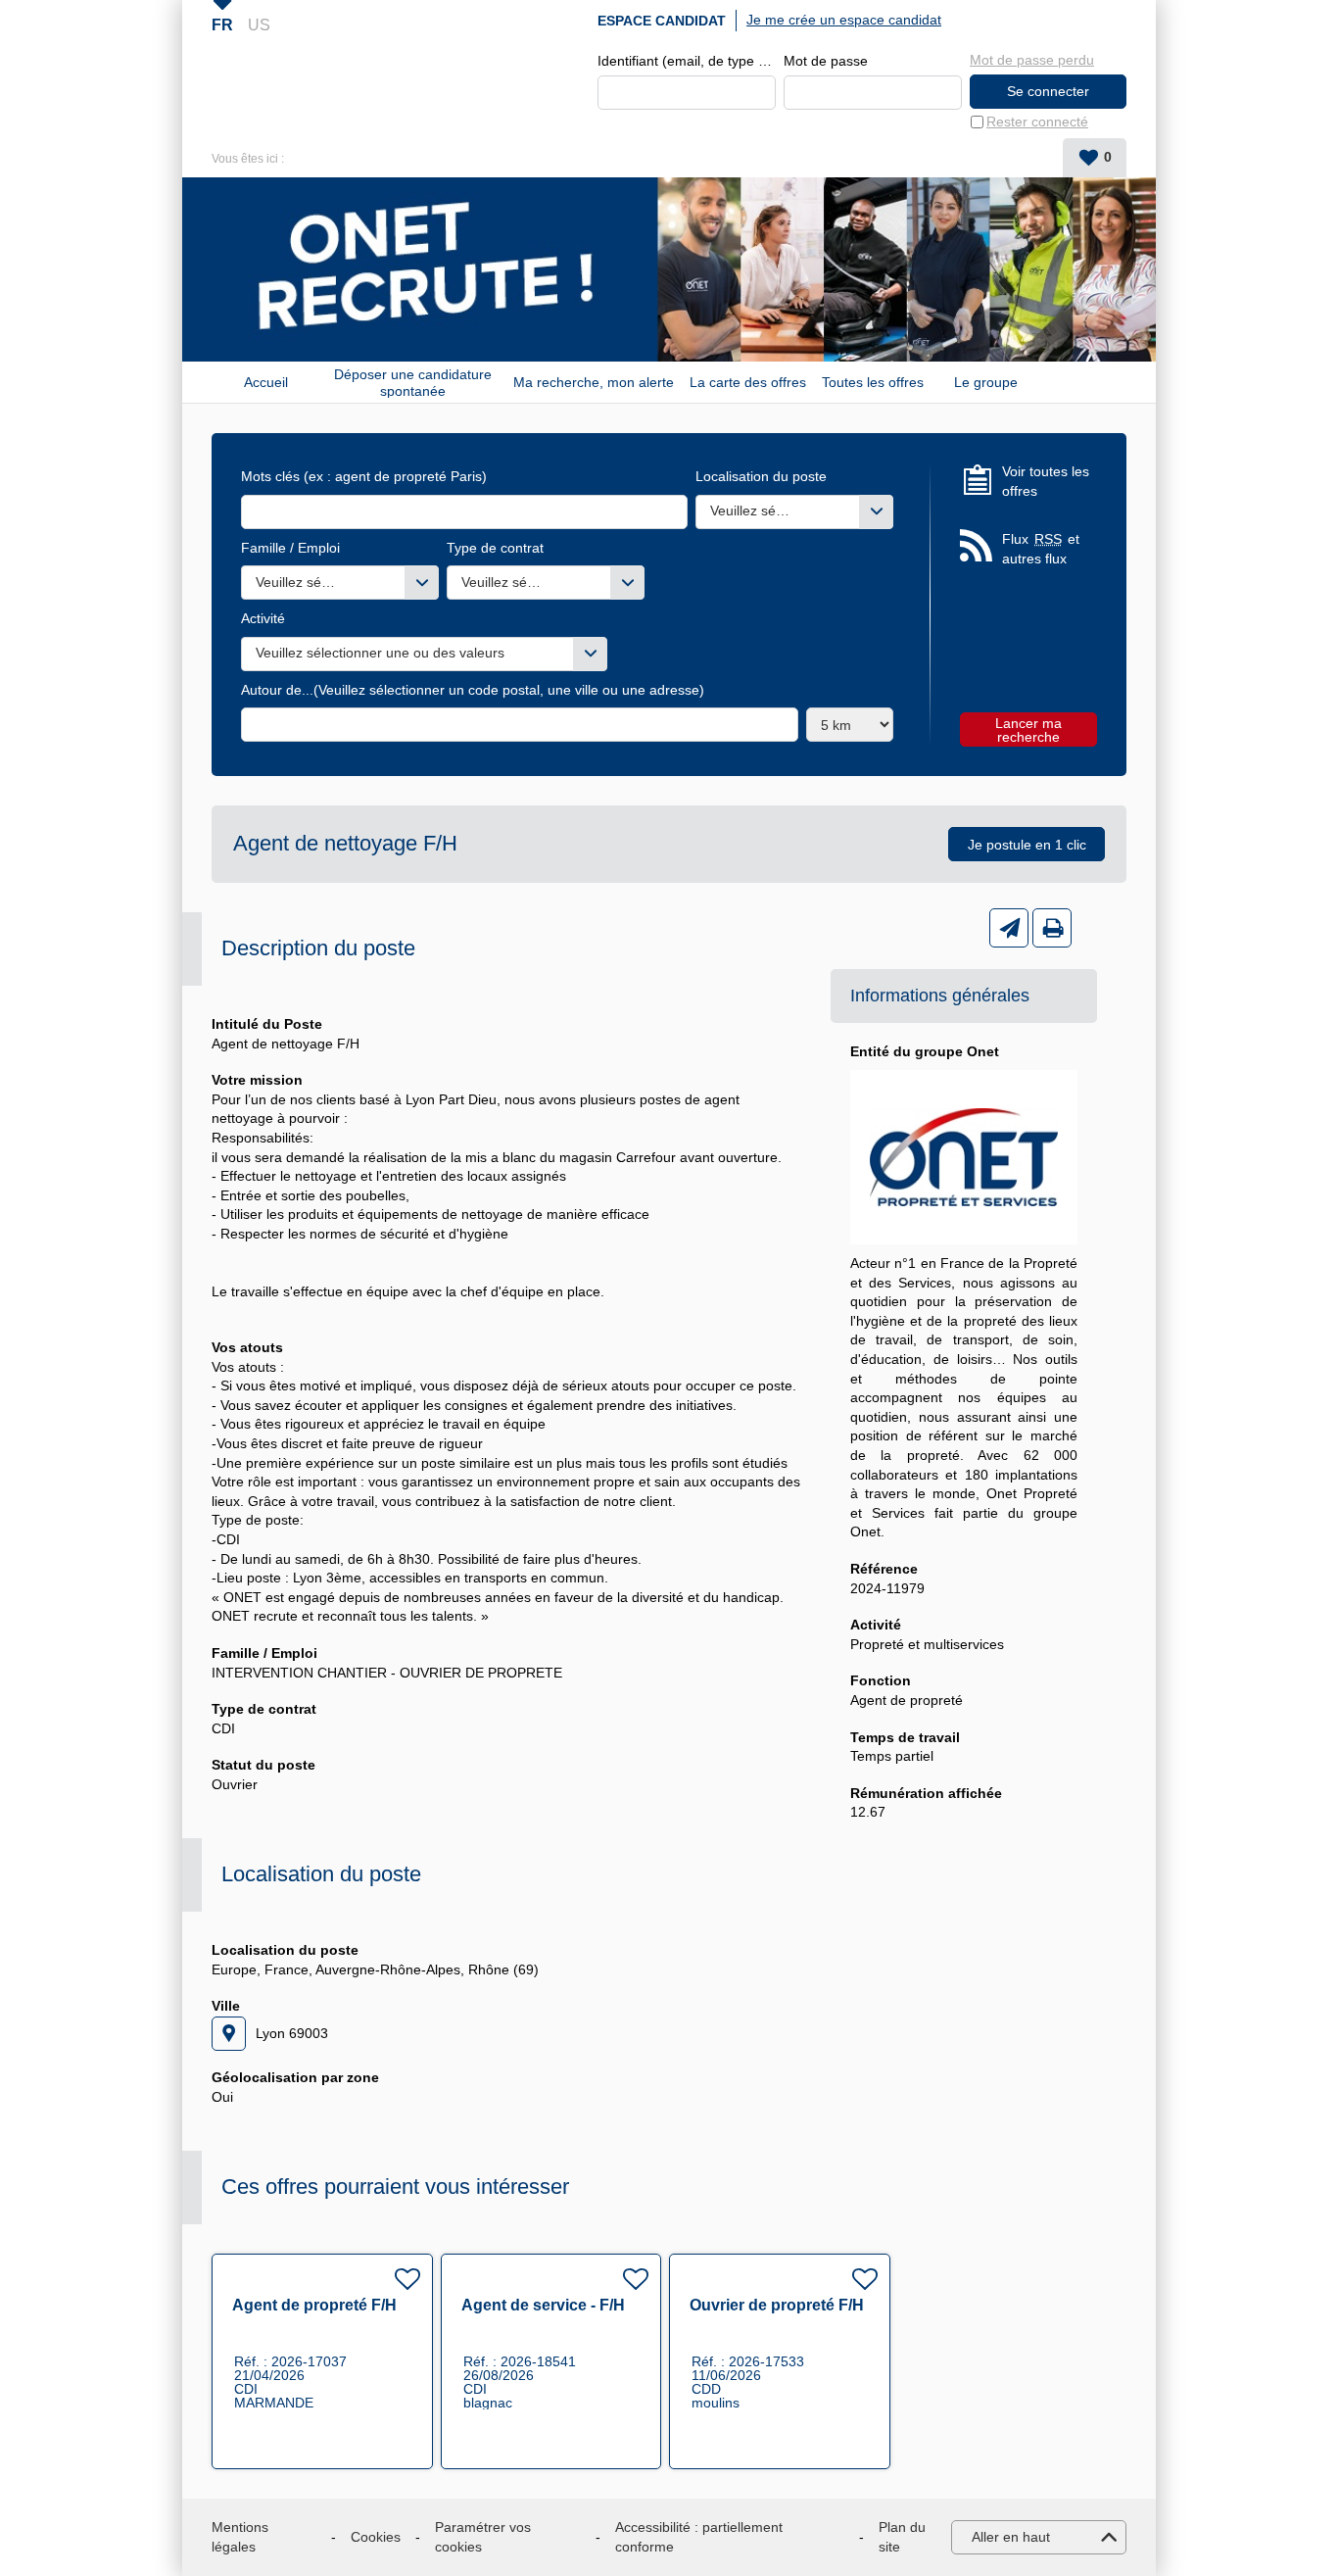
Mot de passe (826, 61)
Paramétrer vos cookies (483, 2537)
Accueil (266, 382)
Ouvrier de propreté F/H (777, 2305)
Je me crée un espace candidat (844, 20)
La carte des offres (748, 382)
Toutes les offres (873, 382)
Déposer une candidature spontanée (413, 382)
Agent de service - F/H (543, 2305)
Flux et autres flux (1041, 549)
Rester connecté (1037, 122)
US (259, 25)
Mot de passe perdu (1032, 60)
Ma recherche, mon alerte (594, 382)
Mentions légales (240, 2537)
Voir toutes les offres (1046, 481)
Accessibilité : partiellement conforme (699, 2537)
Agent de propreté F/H (314, 2305)
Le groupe (986, 382)
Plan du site (902, 2537)
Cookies (376, 2537)
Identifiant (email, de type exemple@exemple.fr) (687, 61)
